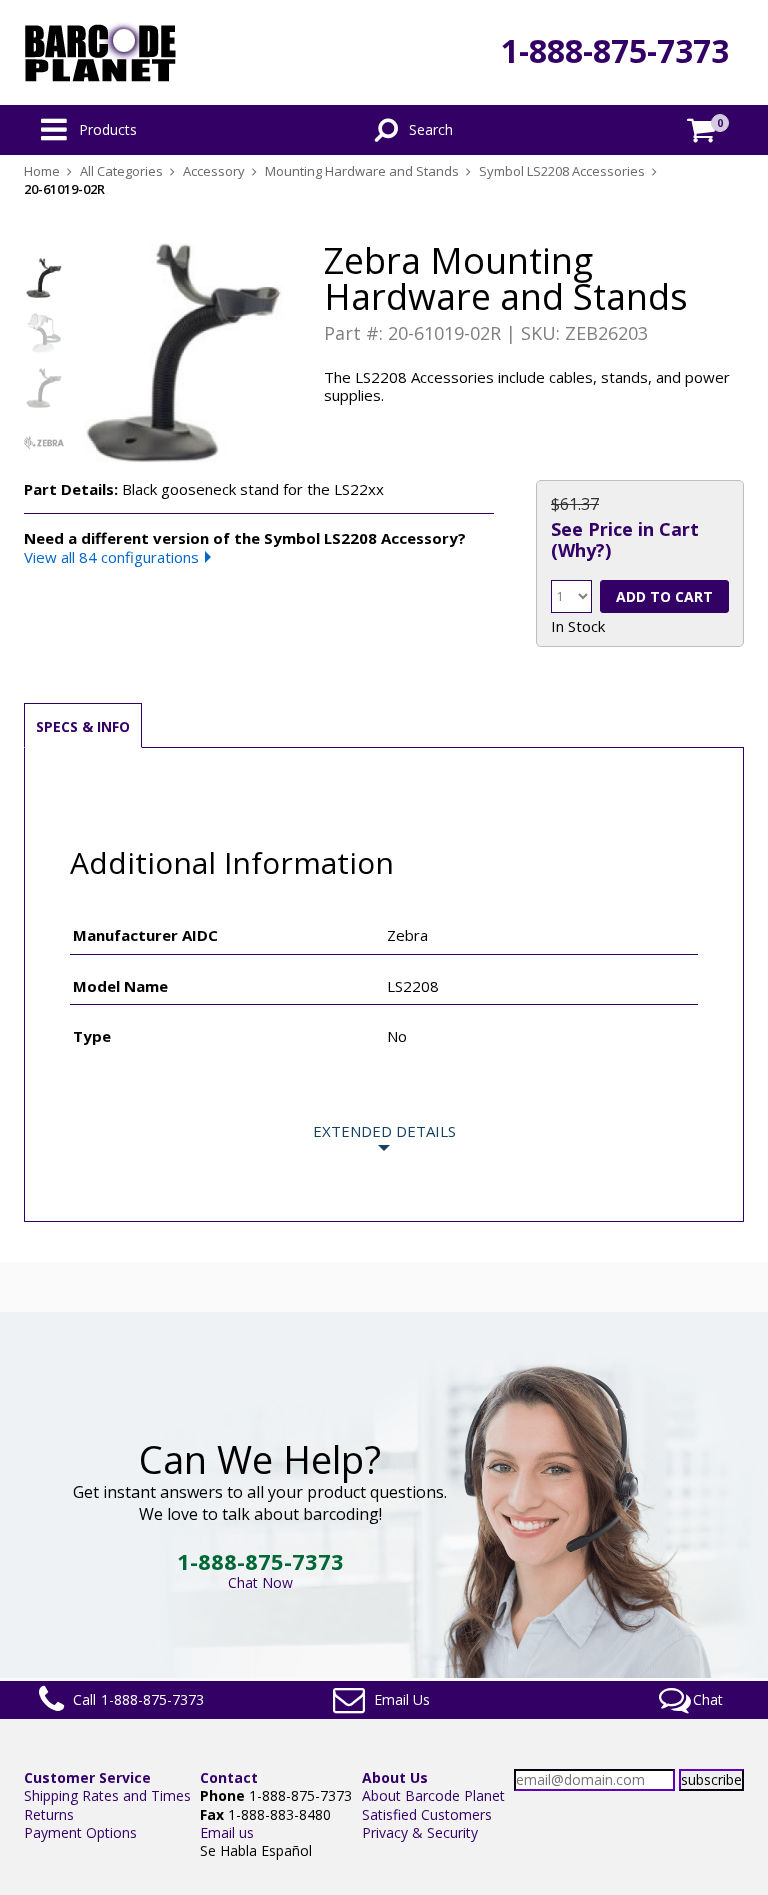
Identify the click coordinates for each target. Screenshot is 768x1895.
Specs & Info (83, 726)
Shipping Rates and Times (107, 1795)
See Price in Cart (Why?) (625, 539)
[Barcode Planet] (100, 52)
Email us (227, 1832)
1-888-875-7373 (615, 50)
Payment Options (80, 1832)
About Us (395, 1777)
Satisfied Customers (427, 1814)
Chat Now (260, 1582)
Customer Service (87, 1777)
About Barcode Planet (433, 1795)
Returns (49, 1814)
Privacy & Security (420, 1832)
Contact (229, 1777)
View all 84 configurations (111, 557)
